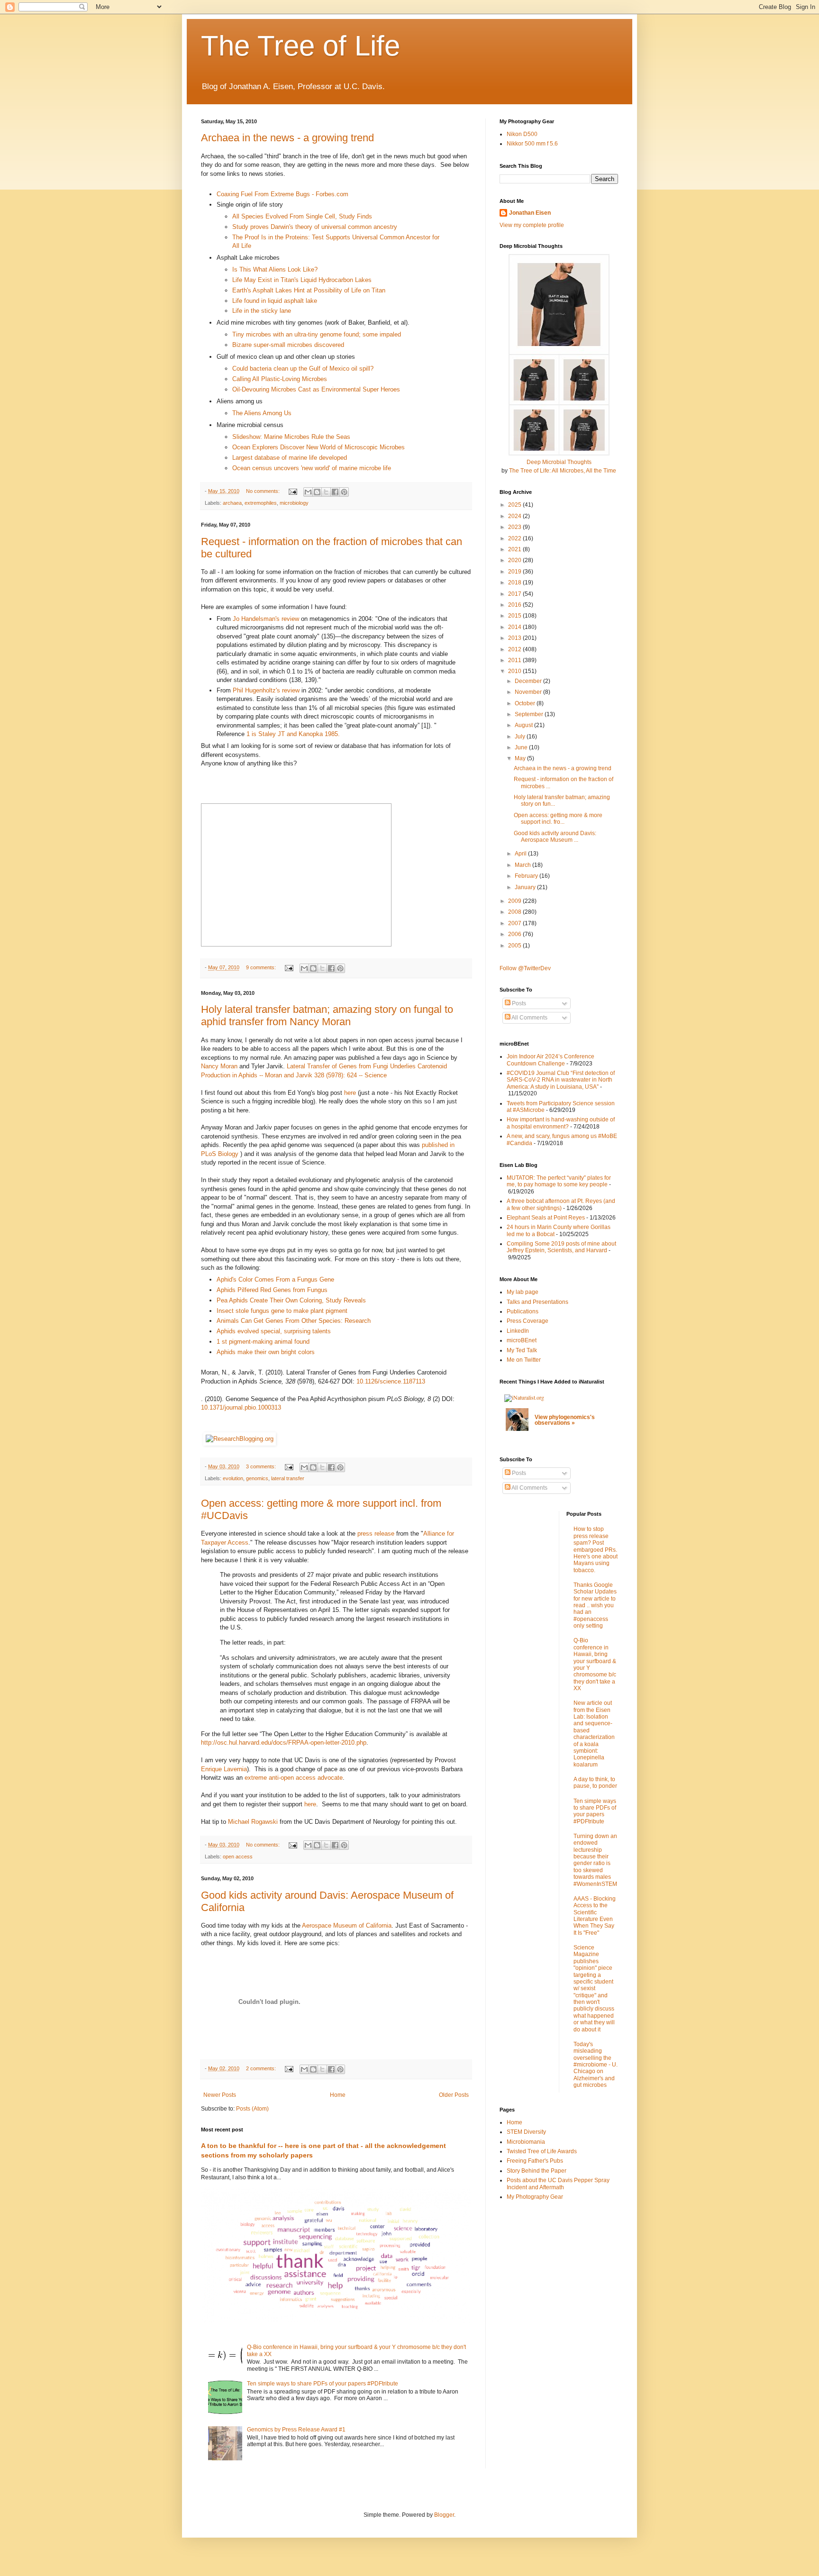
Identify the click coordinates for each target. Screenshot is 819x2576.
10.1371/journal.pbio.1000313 (241, 1407)
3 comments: (262, 1466)
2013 (515, 638)
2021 (515, 549)
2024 (515, 516)
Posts (518, 1003)
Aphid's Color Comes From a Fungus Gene (275, 1279)
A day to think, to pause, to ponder (595, 1783)
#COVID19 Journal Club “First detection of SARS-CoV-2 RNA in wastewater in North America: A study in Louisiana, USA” (561, 1080)
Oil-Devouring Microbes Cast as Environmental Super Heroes (316, 389)
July (521, 737)
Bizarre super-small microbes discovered (288, 345)
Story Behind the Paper (537, 2171)
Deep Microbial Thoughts (559, 462)
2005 (515, 946)
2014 (515, 627)
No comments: (264, 491)
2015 (515, 616)
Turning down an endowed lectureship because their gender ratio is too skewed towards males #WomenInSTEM (595, 1860)
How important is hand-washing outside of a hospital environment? (561, 1123)
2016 (515, 605)
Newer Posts (220, 2095)
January (526, 887)
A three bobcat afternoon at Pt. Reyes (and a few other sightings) (561, 1204)
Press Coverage (528, 1321)
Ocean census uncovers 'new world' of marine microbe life (312, 468)
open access (238, 1857)
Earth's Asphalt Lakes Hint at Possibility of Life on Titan (309, 290)
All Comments (529, 1018)
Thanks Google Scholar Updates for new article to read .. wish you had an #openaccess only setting (595, 1605)
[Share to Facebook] (335, 492)
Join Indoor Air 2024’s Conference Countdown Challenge (551, 1060)
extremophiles (261, 503)
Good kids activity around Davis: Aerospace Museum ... (555, 837)
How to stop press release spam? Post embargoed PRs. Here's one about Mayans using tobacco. (596, 1549)
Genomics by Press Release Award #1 (296, 2430)
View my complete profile (532, 225)
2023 (515, 527)
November (529, 692)
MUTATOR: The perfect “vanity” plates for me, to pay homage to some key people (559, 1181)
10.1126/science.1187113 (391, 1381)
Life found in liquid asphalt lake (275, 301)
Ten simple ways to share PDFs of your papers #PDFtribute (323, 2384)
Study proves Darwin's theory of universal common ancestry (315, 227)
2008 (515, 912)
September (530, 714)
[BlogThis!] (317, 492)
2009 (515, 901)
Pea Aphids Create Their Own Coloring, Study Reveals (291, 1300)
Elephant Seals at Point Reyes (546, 1218)
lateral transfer (288, 1478)
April (521, 854)
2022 (515, 538)
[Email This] (308, 492)
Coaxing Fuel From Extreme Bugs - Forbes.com (282, 194)
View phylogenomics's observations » (565, 1420)
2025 (515, 505)
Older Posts (454, 2095)
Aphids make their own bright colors (266, 1352)
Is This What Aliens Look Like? (275, 269)
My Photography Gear (535, 2197)
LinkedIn (518, 1331)
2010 (515, 671)
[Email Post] (292, 491)
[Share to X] (326, 492)
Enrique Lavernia (224, 1769)
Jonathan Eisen (530, 213)
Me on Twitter (524, 1360)
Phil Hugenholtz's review (266, 690)
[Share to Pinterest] (344, 492)
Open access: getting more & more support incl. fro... (558, 819)
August (524, 725)
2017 (515, 594)
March (523, 865)
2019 (515, 572)
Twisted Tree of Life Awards (542, 2151)
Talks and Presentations (537, 1302)
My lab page (523, 1292)
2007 (515, 923)
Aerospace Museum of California (347, 1925)
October (526, 703)
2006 (515, 934)
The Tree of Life (300, 46)
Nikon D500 (522, 134)
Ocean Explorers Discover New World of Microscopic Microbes (318, 447)
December (529, 681)
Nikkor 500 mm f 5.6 (532, 144)
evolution (233, 1478)
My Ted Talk (522, 1350)
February (527, 876)
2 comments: (262, 2068)
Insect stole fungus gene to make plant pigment (282, 1311)
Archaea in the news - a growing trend (287, 138)
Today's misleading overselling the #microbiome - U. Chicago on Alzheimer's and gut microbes (596, 2065)
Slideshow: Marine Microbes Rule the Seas (291, 437)
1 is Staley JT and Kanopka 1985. (293, 734)
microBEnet (522, 1340)
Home (338, 2095)
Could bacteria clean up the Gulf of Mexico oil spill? (303, 369)
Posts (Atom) (252, 2109)
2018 (515, 583)
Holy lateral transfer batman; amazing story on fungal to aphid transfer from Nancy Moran (327, 1015)
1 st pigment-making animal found (263, 1342)
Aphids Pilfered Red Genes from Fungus (272, 1290)
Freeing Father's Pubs (535, 2161)
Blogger (444, 2515)
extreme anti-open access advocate (294, 1778)
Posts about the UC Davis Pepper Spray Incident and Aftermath (558, 2184)
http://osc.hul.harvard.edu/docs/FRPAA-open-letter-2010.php (284, 1743)
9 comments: (262, 967)
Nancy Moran (219, 1066)
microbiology (294, 503)
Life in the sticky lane (262, 311)
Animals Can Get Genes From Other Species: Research (294, 1321)
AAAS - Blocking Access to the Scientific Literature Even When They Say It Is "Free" (595, 1916)
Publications (523, 1311)
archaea (232, 503)
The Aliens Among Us (262, 413)
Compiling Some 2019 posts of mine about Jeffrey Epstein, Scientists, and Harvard (561, 1247)
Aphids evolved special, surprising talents (274, 1331)
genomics (257, 1478)
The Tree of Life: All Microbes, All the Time (563, 471)
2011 (515, 660)
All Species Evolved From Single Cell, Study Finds (302, 216)
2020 (515, 560)
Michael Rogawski (253, 1822)
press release (376, 1534)
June (522, 747)
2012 (515, 649)
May (521, 758)
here (350, 1093)
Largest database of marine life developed (290, 458)
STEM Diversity (526, 2132)
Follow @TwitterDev (525, 968)
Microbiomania (526, 2142)
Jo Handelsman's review (267, 619)
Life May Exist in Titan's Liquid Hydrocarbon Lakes (302, 280)
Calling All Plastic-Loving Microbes (280, 379)
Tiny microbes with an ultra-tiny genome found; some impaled (317, 334)
